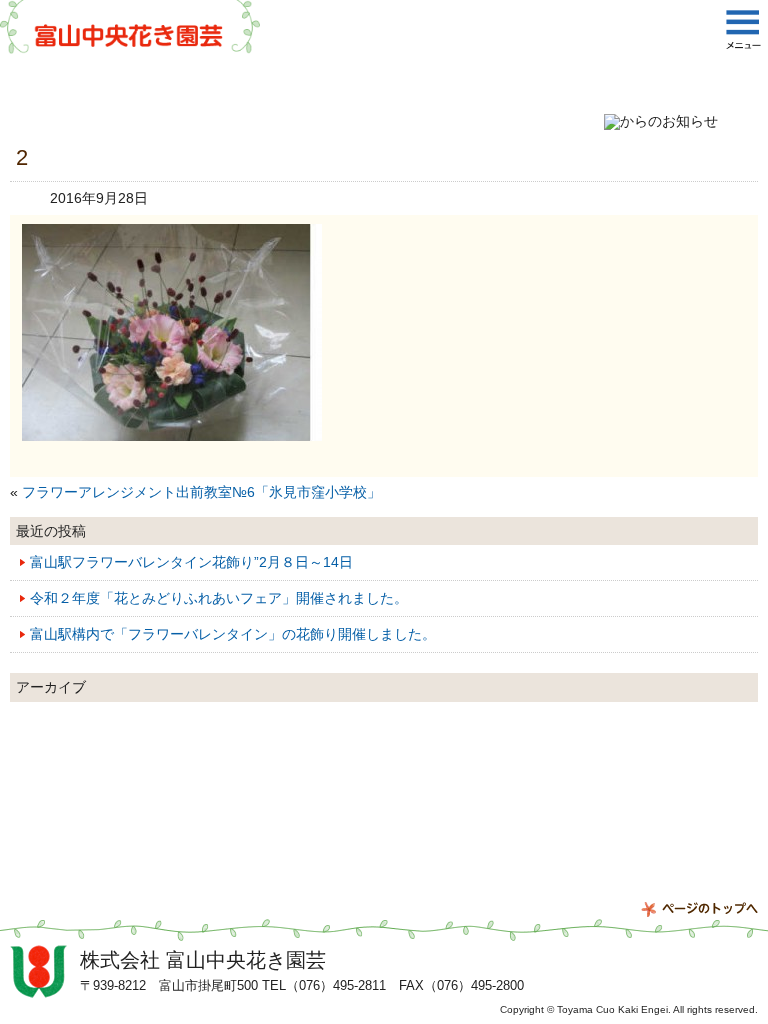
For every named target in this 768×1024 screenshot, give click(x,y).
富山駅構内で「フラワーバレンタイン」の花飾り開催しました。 (233, 634)
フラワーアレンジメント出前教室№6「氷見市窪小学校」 (201, 492)
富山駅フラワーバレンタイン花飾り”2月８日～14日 (191, 562)
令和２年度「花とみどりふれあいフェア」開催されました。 (219, 598)
